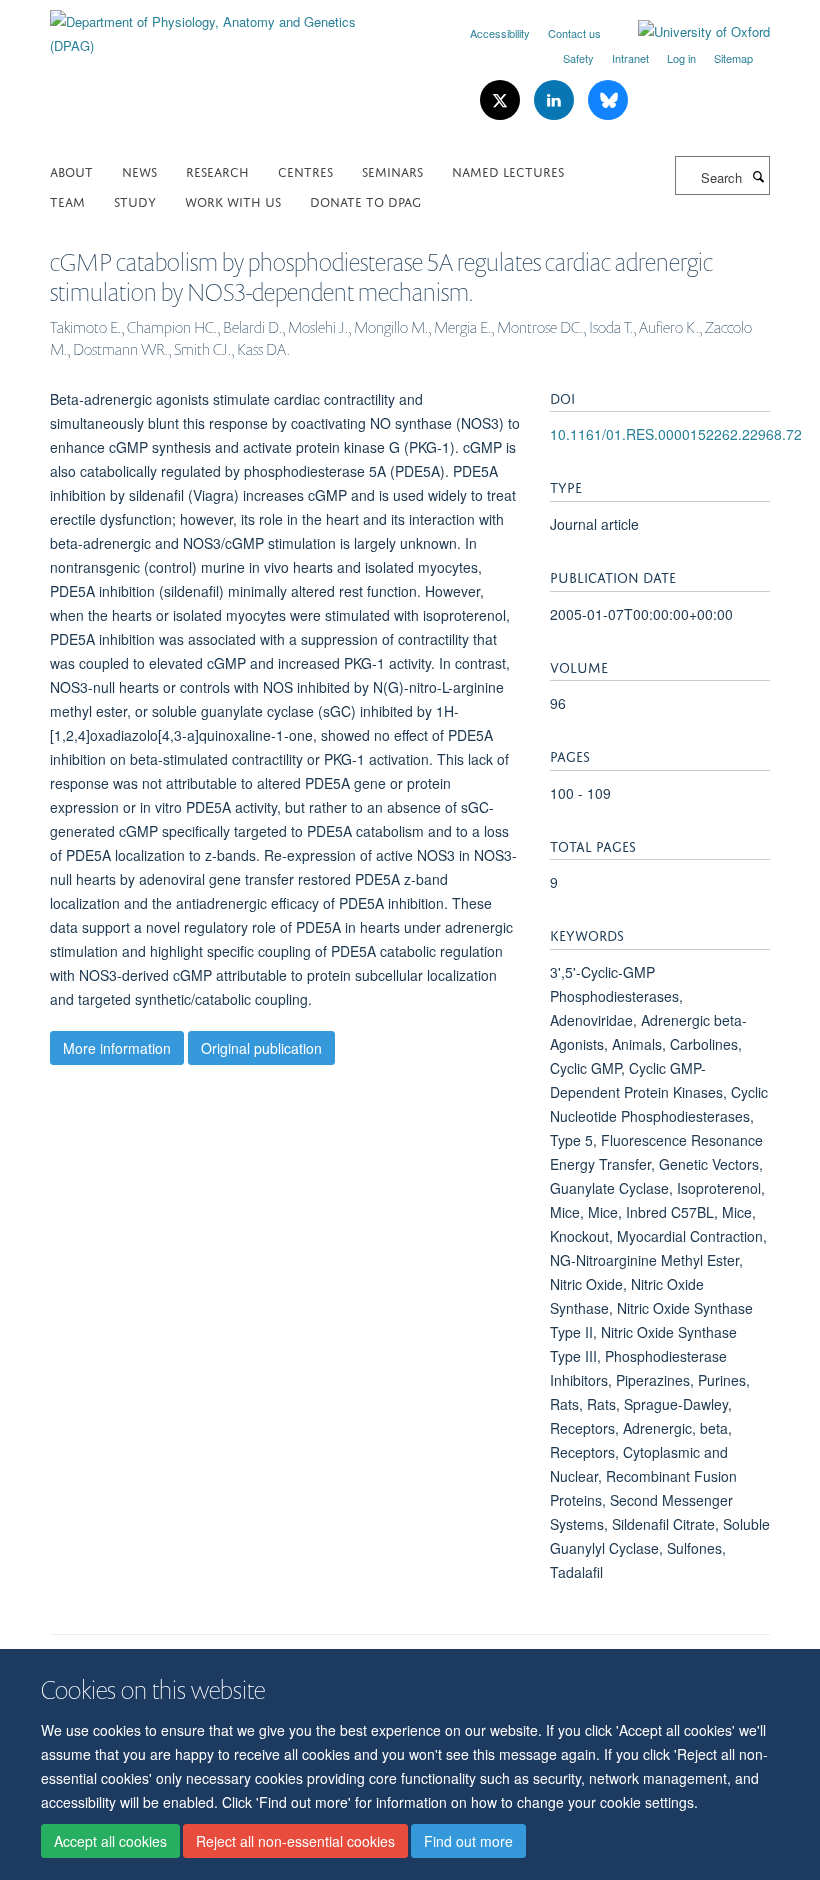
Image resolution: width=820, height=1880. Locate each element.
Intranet (630, 58)
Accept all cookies (110, 1841)
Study (135, 200)
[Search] (758, 176)
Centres (305, 170)
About (71, 170)
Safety (578, 58)
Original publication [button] (261, 1048)
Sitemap (733, 58)
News (139, 170)
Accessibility (500, 33)
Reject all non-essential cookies (295, 1841)
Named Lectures (508, 170)
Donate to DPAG (365, 200)
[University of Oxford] (689, 32)
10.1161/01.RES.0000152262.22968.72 (676, 434)
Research (217, 170)
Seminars (392, 170)
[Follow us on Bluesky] (608, 100)
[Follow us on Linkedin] (556, 100)
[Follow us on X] (502, 100)
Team (67, 200)
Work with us (233, 200)
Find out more (468, 1841)
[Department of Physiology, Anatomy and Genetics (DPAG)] (222, 26)
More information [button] (117, 1048)
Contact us (574, 33)
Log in (681, 58)
